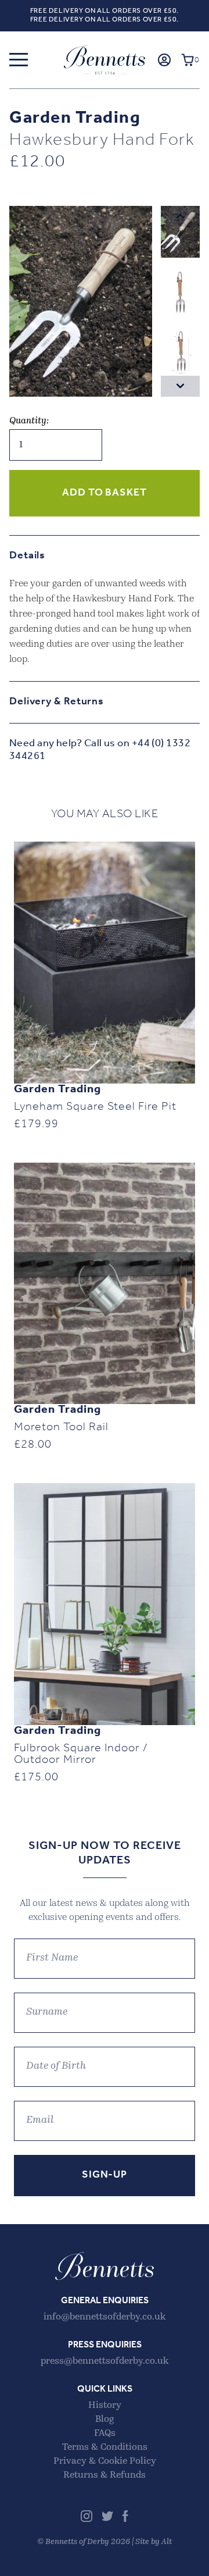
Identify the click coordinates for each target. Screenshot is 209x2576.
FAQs (105, 2434)
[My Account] (164, 60)
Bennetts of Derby (105, 60)
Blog (105, 2420)
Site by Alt (154, 2542)
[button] (19, 60)
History (105, 2406)
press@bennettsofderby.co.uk (105, 2361)
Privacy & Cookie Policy (105, 2461)
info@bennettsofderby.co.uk (105, 2317)
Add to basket (105, 493)
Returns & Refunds (105, 2475)
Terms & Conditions (105, 2447)
